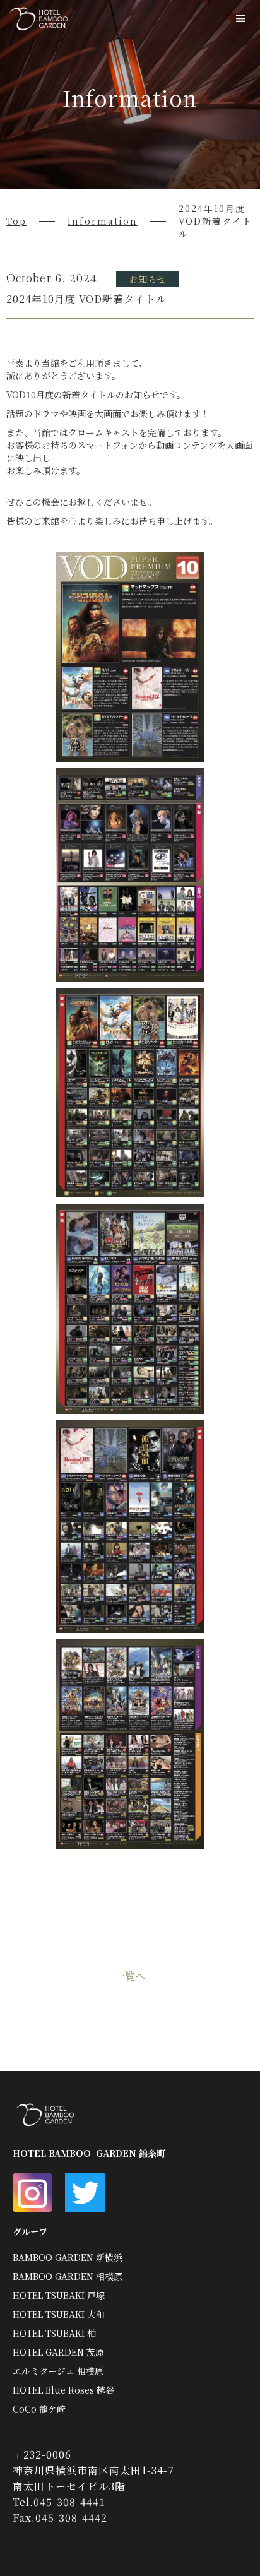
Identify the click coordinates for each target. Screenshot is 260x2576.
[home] (35, 19)
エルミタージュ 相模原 (58, 2371)
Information (103, 221)
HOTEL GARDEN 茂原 (58, 2352)
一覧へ (130, 1976)
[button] (241, 19)
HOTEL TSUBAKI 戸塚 (59, 2295)
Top (16, 221)
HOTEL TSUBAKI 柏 (54, 2333)
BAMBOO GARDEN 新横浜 (68, 2257)
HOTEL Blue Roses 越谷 (63, 2390)
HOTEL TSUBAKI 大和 (59, 2314)
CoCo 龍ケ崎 (39, 2409)
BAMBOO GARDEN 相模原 (68, 2276)
